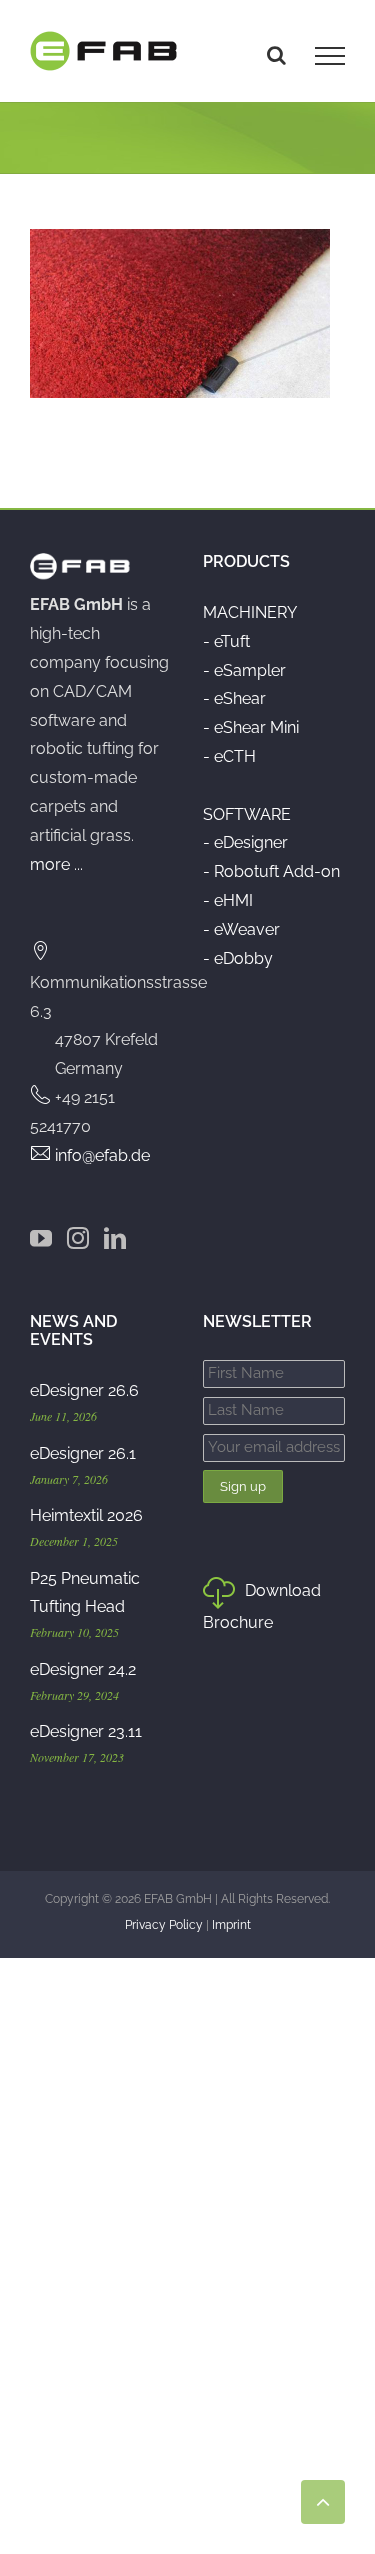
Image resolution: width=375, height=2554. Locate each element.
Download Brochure (262, 1606)
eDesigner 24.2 (83, 1669)
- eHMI (228, 900)
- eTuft (226, 641)
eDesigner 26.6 (84, 1390)
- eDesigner (245, 842)
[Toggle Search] (276, 55)
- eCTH (229, 756)
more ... (56, 864)
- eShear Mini (251, 727)
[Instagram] (78, 1238)
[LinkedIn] (115, 1238)
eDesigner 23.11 (86, 1731)
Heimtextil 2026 (86, 1515)
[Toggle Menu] (330, 56)
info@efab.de (102, 1155)
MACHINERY (250, 612)
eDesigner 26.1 (83, 1453)
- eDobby (238, 958)
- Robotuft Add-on (271, 871)
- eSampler (244, 670)
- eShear (234, 698)
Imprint (231, 1925)
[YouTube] (41, 1238)
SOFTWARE (247, 814)
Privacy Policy (164, 1925)
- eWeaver (241, 929)
